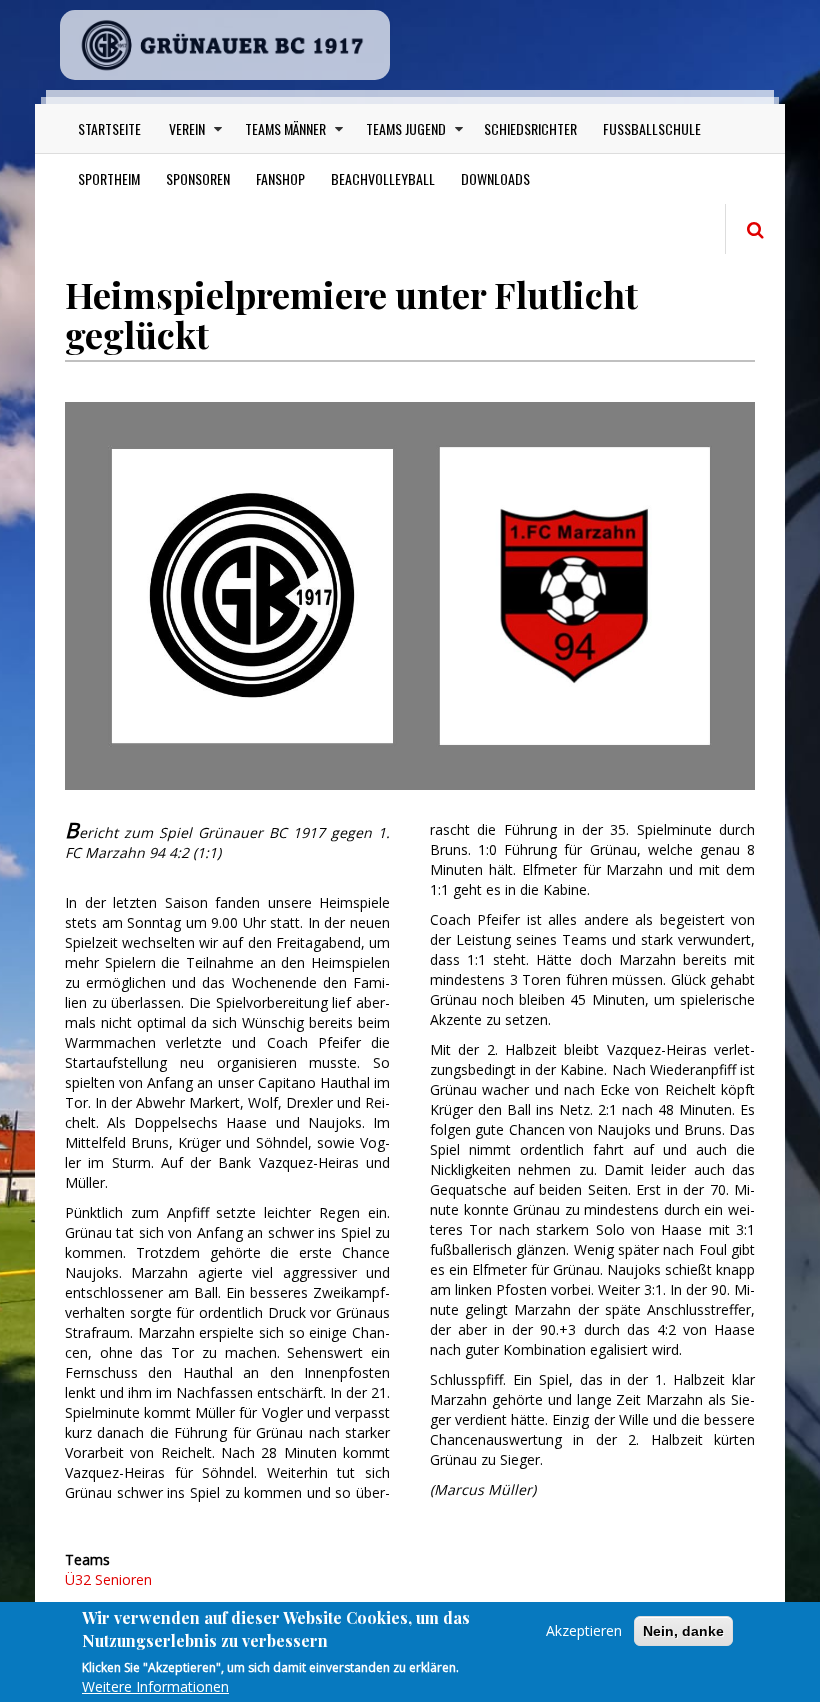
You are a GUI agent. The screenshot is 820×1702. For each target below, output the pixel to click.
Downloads (495, 178)
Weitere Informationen (155, 1686)
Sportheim (109, 178)
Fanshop (280, 178)
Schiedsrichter (530, 128)
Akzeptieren (584, 1630)
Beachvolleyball (383, 178)
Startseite (109, 128)
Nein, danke (683, 1631)
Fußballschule (652, 128)
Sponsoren (198, 178)
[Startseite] (225, 45)
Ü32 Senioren (108, 1579)
